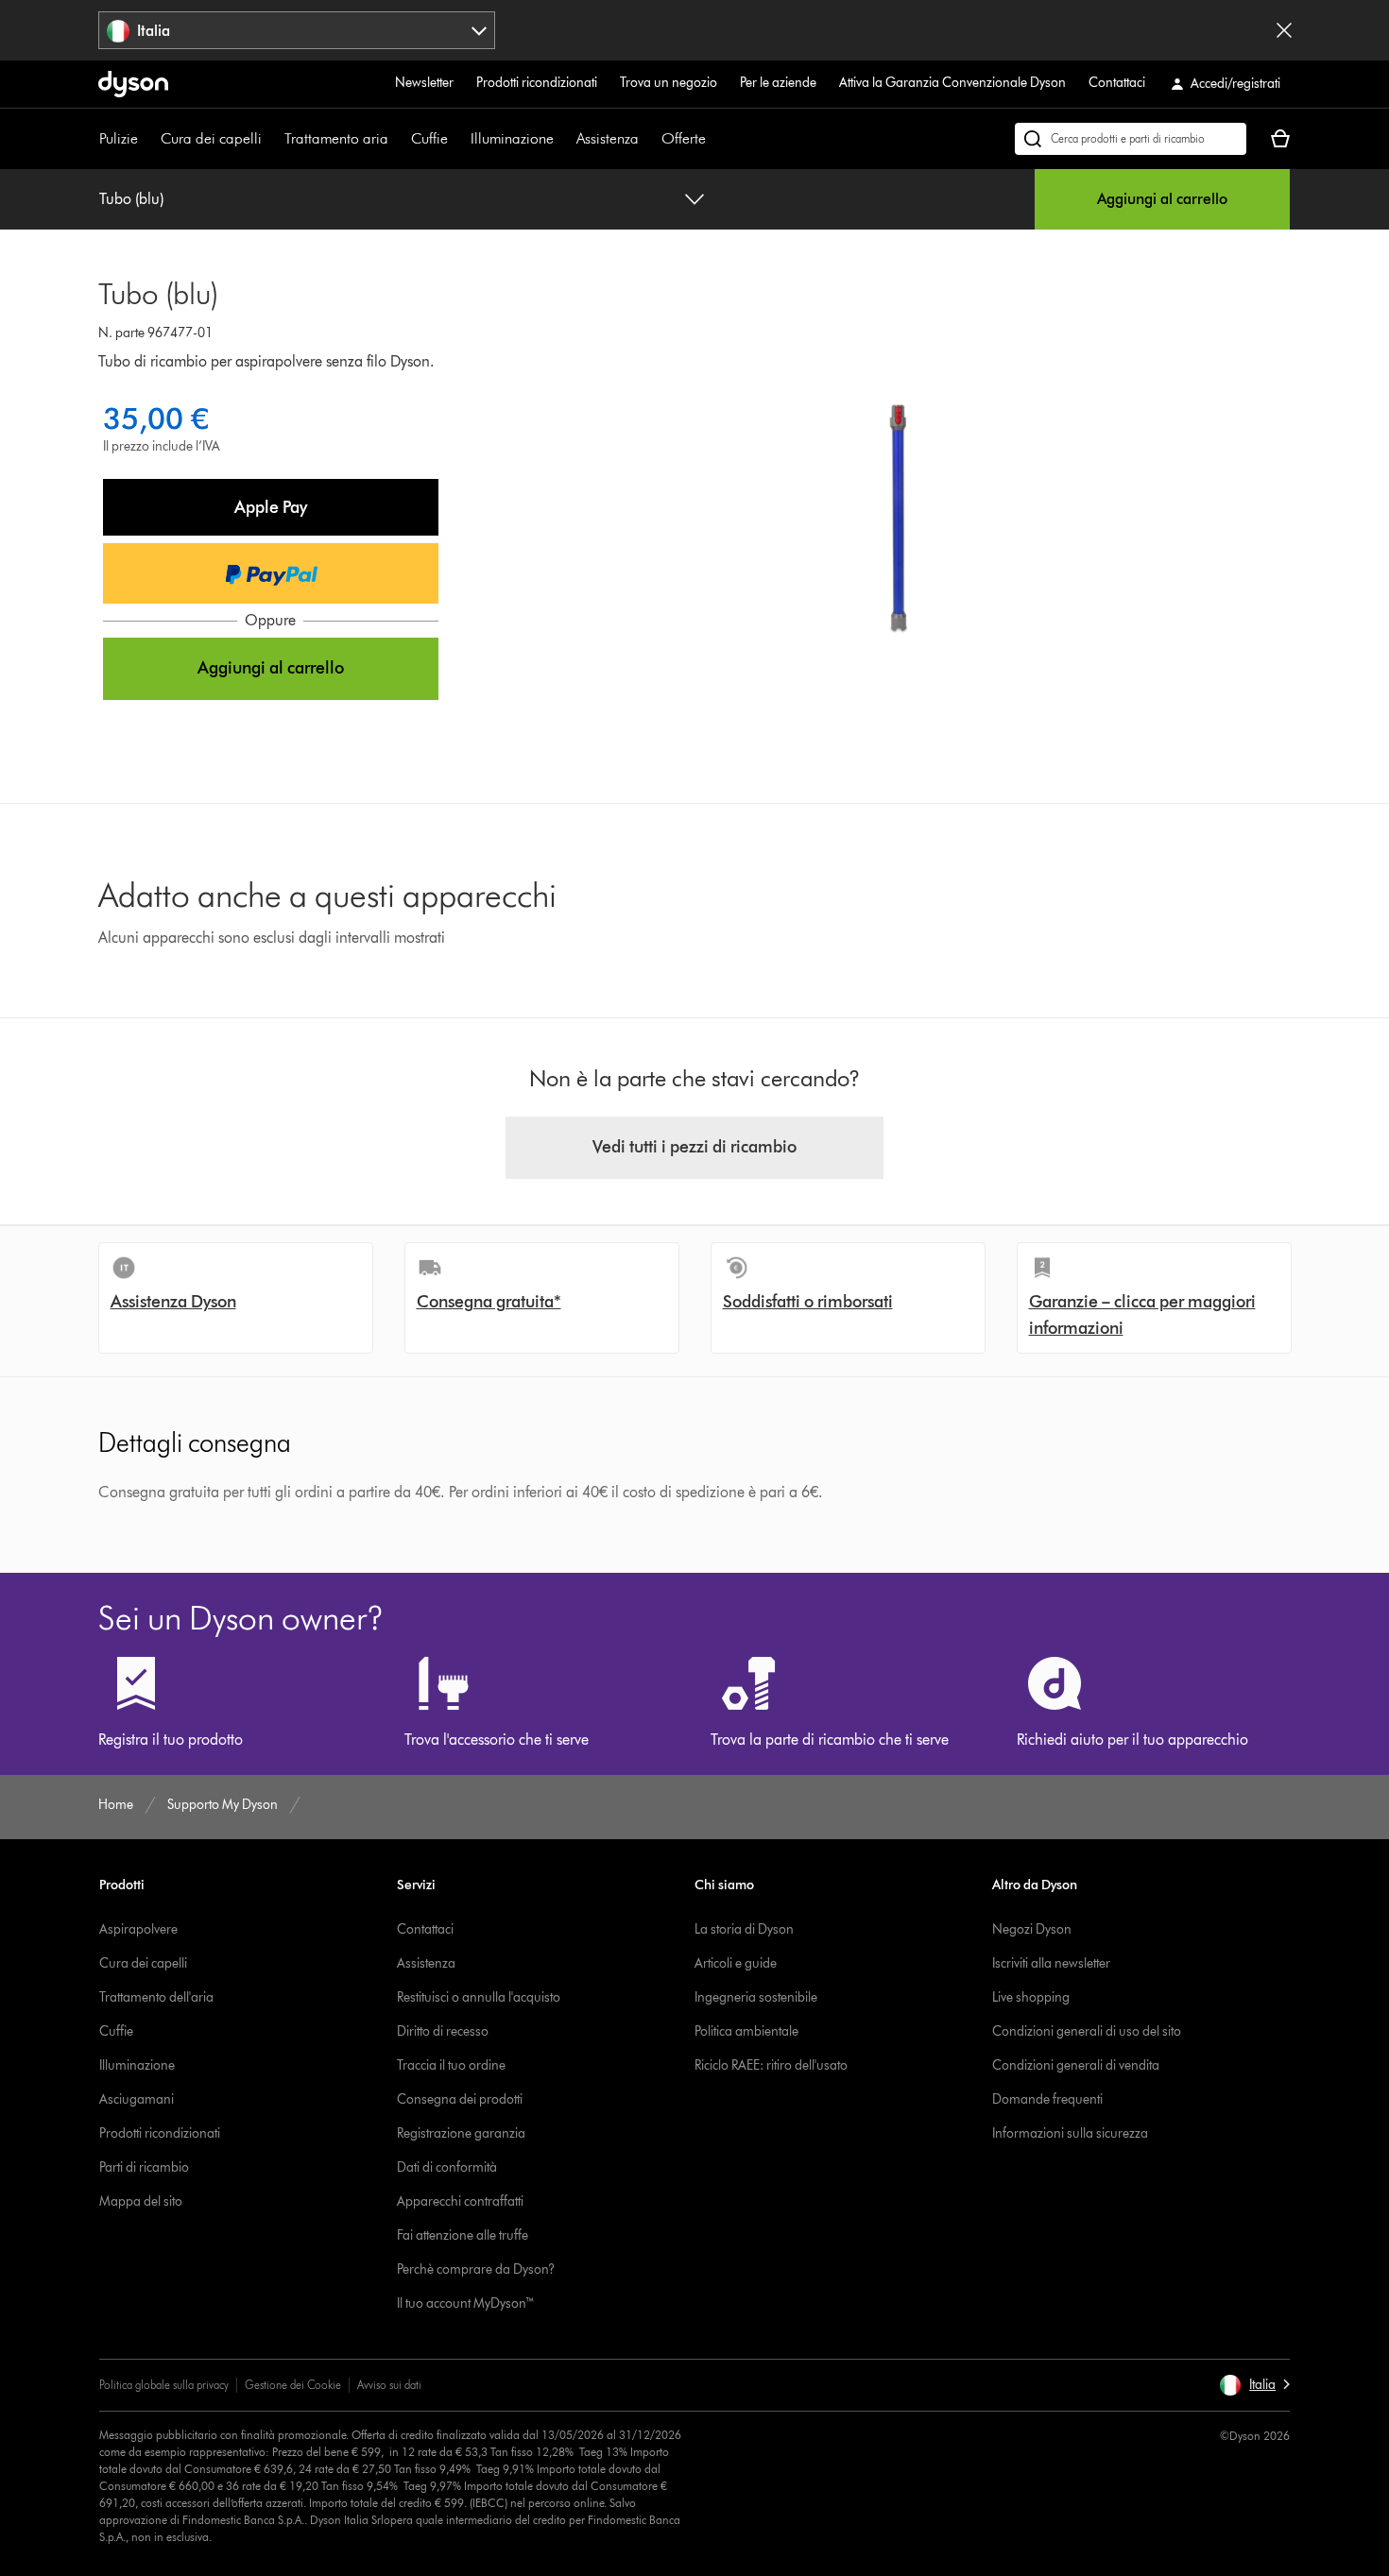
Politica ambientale (746, 2031)
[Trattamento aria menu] (398, 139)
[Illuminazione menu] (563, 139)
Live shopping (1031, 1997)
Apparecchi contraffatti (460, 2201)
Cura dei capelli (211, 138)
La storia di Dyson (744, 1929)
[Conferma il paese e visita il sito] (1284, 30)
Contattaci (1117, 83)
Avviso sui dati (389, 2385)
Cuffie (429, 138)
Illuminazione (512, 138)
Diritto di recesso (443, 2031)
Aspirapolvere (138, 1929)
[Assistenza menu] (648, 139)
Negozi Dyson (1032, 1929)
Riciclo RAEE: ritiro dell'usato (771, 2065)
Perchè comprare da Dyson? (476, 2269)
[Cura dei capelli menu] (271, 139)
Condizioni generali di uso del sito (1087, 2031)
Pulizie (119, 138)
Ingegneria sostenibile (756, 1997)
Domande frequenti (1047, 2099)
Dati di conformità (447, 2167)
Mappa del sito (141, 2201)
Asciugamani (137, 2099)
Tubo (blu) (131, 199)
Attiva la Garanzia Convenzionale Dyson (952, 83)
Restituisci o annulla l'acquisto (479, 1997)
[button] (271, 507)
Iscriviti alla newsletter (1051, 1963)
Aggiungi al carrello (1162, 199)
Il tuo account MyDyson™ (466, 2303)
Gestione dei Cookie (293, 2385)
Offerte (684, 138)
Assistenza (608, 138)
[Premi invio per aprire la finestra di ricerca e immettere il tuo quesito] (1131, 139)
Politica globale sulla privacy (164, 2385)
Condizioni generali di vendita (1076, 2065)
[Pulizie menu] (147, 139)
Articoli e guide (736, 1963)
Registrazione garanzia (461, 2133)
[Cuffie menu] (457, 139)
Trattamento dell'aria (156, 1997)
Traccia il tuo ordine (451, 2065)
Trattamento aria (336, 138)
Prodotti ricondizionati (537, 83)
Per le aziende (778, 83)
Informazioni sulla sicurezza (1070, 2133)
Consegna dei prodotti (460, 2099)
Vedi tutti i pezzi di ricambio (694, 1147)
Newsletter (424, 83)
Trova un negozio (669, 83)
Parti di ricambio (144, 2167)
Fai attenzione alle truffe (463, 2235)
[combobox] (297, 30)
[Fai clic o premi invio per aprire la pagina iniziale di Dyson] (133, 84)
